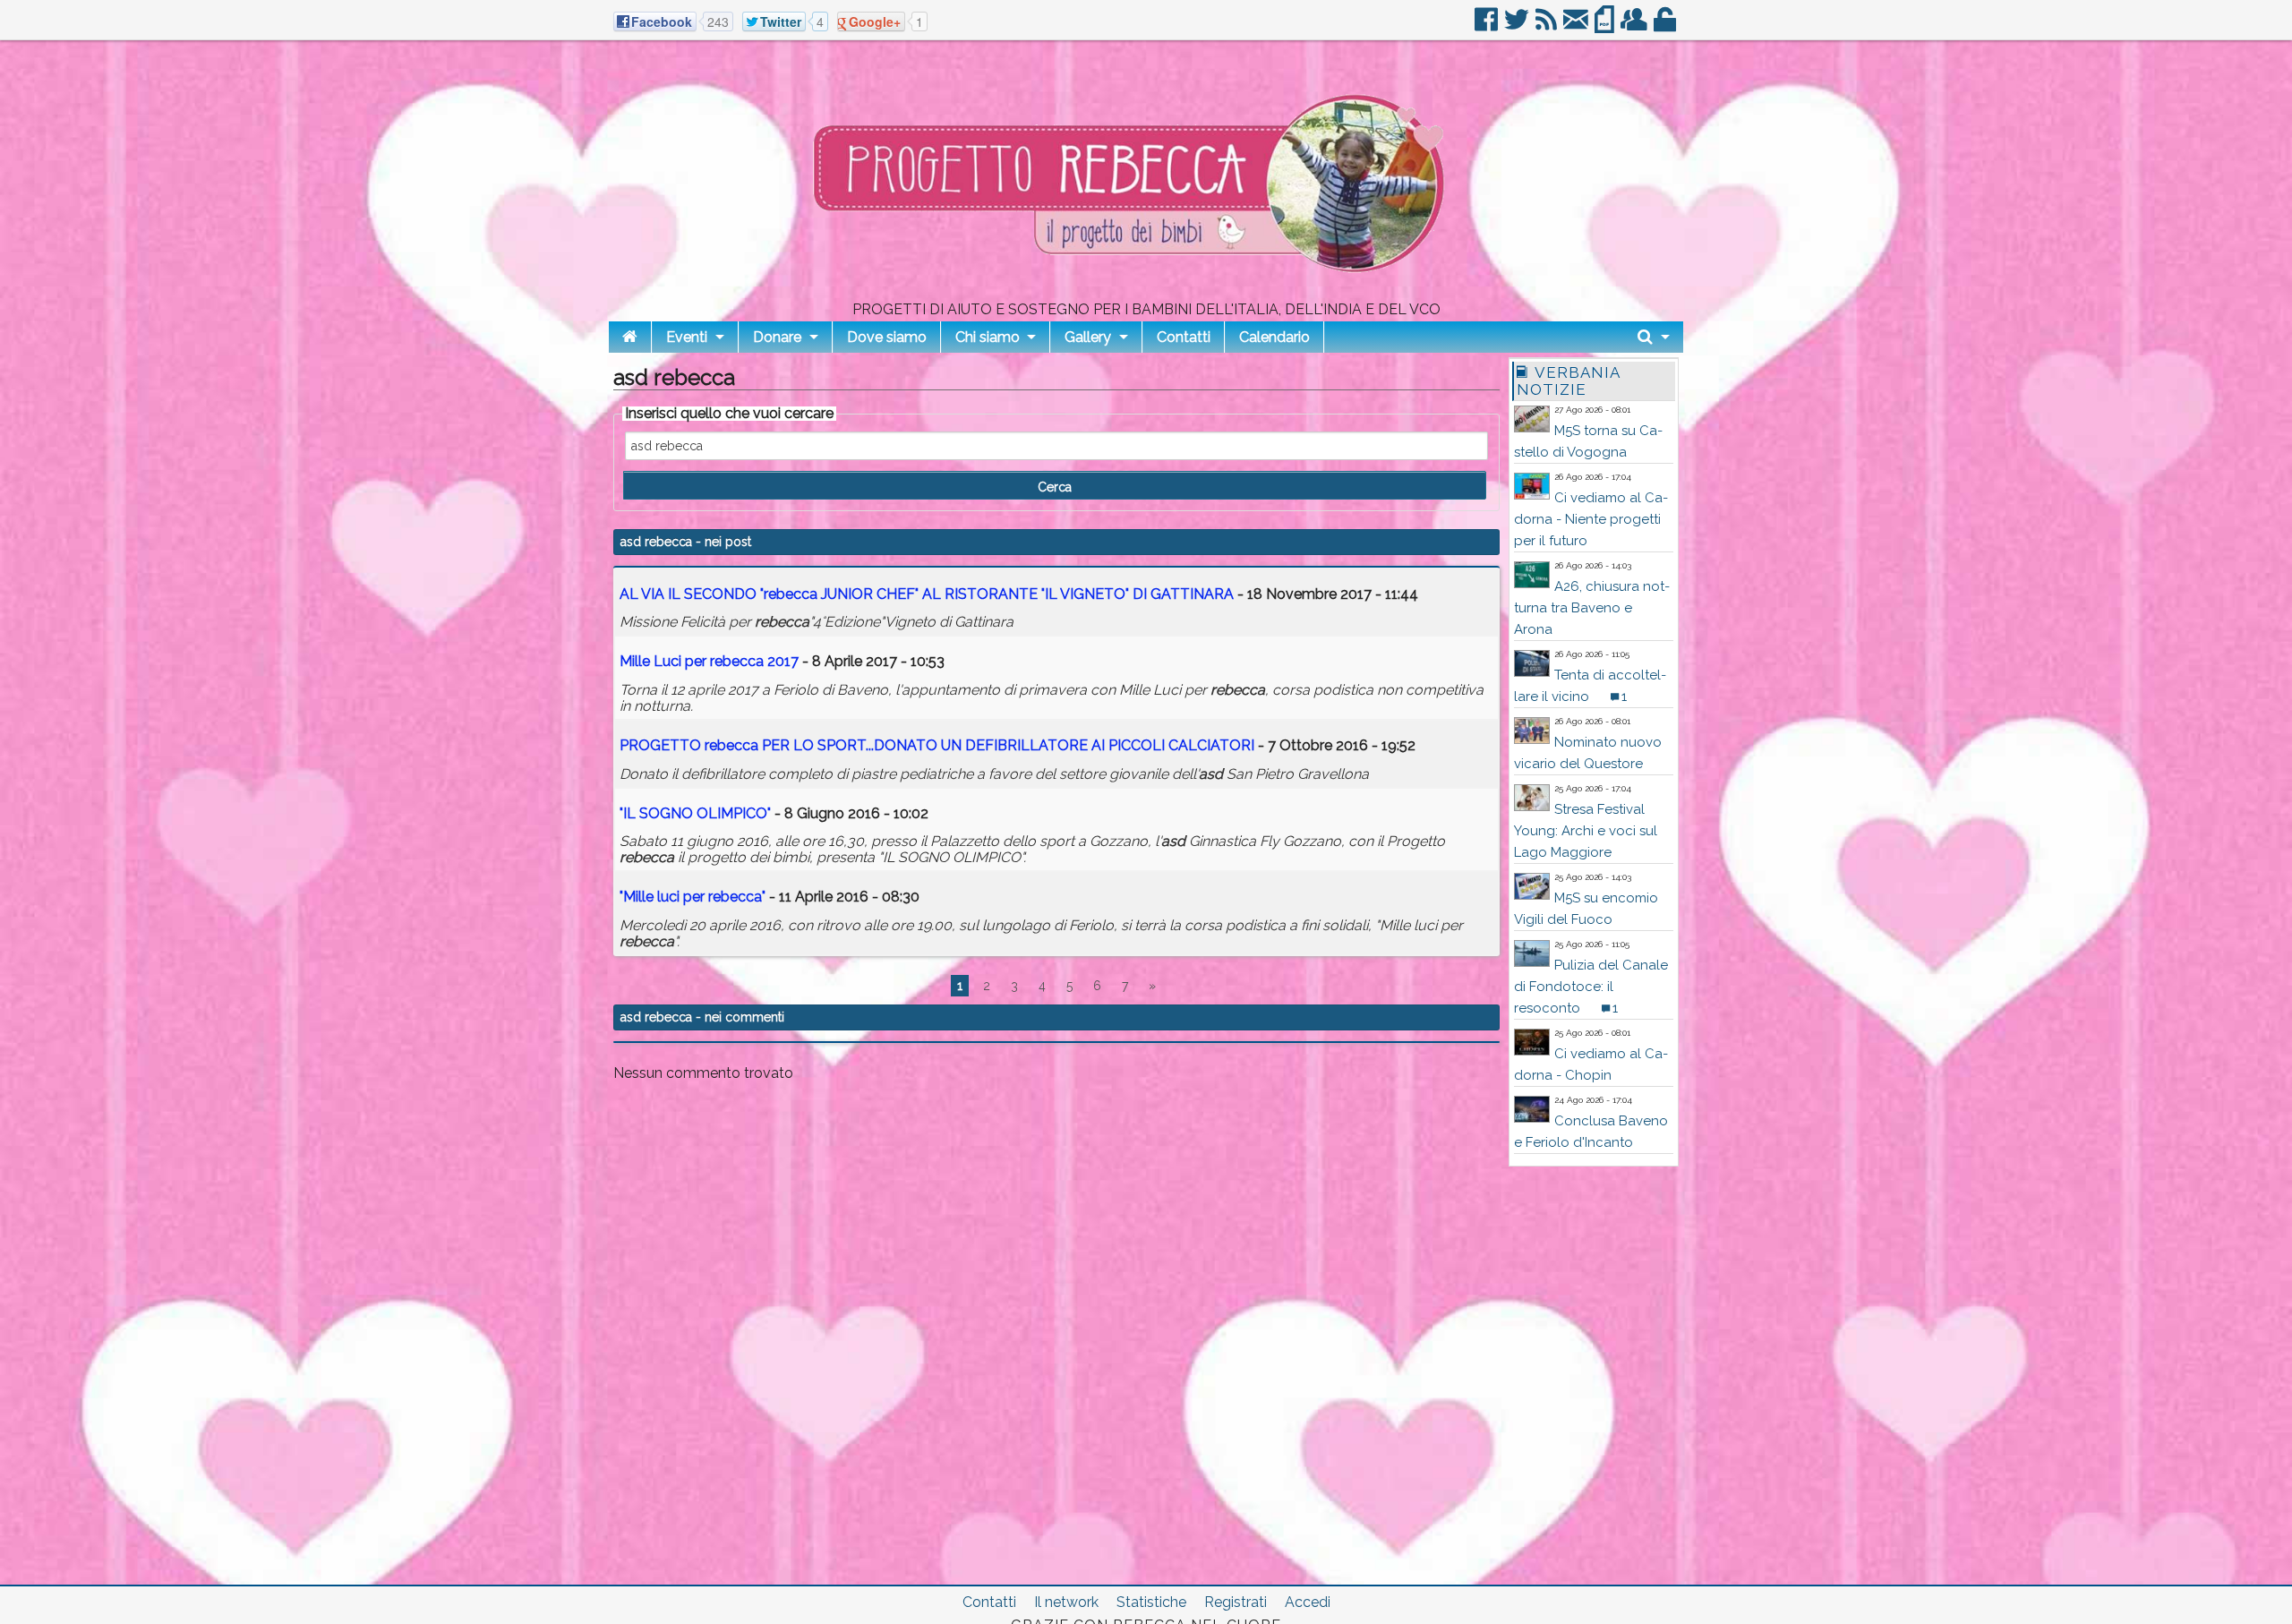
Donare (777, 337)
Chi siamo (988, 337)
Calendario (1274, 337)
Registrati (1236, 1602)
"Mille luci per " (693, 897)
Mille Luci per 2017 (709, 661)
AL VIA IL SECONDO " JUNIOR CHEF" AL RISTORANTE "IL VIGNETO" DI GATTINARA (928, 594)
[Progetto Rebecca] (1146, 295)
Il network (1066, 1602)
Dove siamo (887, 337)
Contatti (1184, 337)
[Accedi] (1666, 26)
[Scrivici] (1577, 26)
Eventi (687, 337)
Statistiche (1151, 1602)
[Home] (630, 337)
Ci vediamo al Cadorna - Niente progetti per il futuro (1591, 519)
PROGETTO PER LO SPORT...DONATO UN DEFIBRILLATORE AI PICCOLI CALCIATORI (937, 745)
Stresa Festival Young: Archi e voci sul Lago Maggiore (1586, 831)
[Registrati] (1635, 26)
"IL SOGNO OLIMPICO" (695, 813)
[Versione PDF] (1606, 26)
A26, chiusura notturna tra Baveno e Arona (1592, 608)
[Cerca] (1654, 337)
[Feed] (1548, 26)
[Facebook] (1488, 26)
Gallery (1088, 337)
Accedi (1308, 1602)
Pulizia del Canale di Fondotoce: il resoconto (1591, 987)
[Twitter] (1518, 26)
